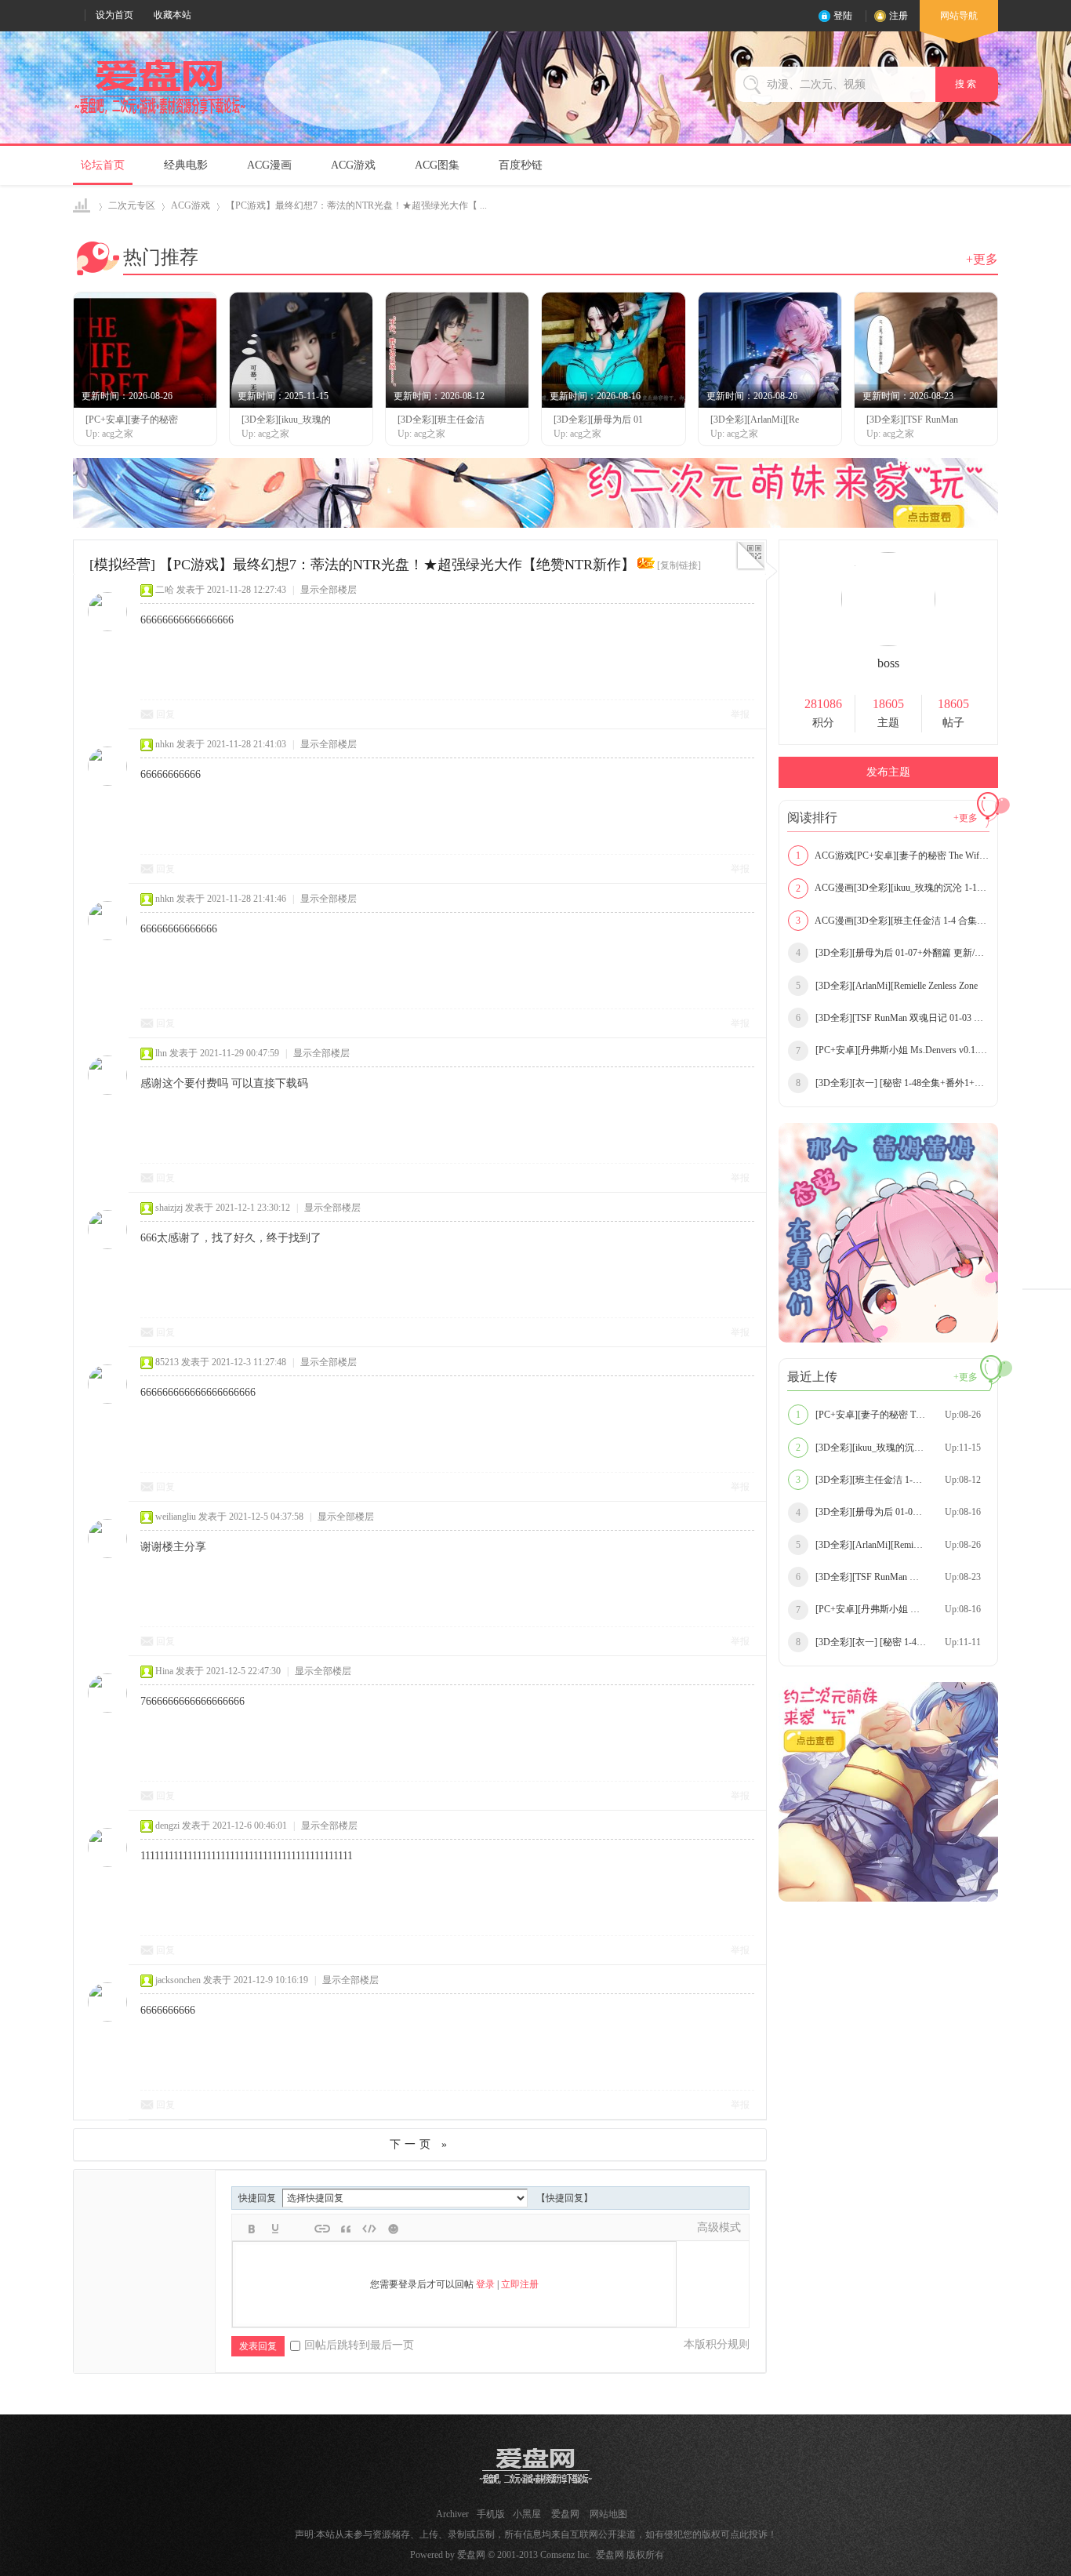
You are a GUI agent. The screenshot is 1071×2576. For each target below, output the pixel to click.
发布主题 (888, 772)
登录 (485, 2284)
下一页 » (420, 2144)
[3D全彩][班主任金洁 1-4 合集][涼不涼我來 (893, 1480)
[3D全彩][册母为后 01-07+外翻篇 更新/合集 (893, 953)
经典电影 (186, 165)
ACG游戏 (353, 165)
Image (299, 2229)
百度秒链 (521, 165)
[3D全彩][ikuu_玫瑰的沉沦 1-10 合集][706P (893, 1448)
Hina (164, 1671)
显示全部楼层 (329, 590)
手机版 (491, 2514)
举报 (740, 714)
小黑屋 (527, 2514)
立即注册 (520, 2284)
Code (369, 2229)
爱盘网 (83, 206)
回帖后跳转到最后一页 (359, 2345)
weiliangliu (176, 1517)
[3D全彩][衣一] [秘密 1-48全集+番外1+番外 (893, 1083)
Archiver (452, 2514)
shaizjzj (169, 1208)
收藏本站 (172, 15)
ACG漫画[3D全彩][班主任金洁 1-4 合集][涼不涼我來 (893, 921)
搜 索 (967, 84)
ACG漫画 (269, 165)
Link (322, 2229)
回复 (165, 714)
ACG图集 (437, 165)
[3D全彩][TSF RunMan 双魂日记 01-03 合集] (893, 1018)
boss (888, 663)
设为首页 (114, 15)
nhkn (165, 744)
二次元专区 (132, 205)
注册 (899, 16)
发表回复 (258, 2346)
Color (275, 2229)
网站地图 (608, 2514)
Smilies (393, 2229)
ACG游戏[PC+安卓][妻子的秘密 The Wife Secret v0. (893, 856)
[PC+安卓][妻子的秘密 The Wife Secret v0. (890, 1415)
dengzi (167, 1826)
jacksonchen (178, 1980)
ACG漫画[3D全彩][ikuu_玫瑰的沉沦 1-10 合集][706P (893, 888)
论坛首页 (103, 165)
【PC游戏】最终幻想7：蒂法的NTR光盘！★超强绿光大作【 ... (356, 205)
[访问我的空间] (888, 643)
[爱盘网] (160, 114)
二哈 (165, 590)
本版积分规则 (717, 2344)
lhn (161, 1053)
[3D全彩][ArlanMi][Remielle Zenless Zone (887, 986)
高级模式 (719, 2227)
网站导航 (959, 16)
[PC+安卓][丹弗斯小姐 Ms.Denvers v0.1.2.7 (893, 1050)
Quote (346, 2229)
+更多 (982, 259)
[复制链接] (679, 565)
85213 (167, 1362)
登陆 (843, 16)
